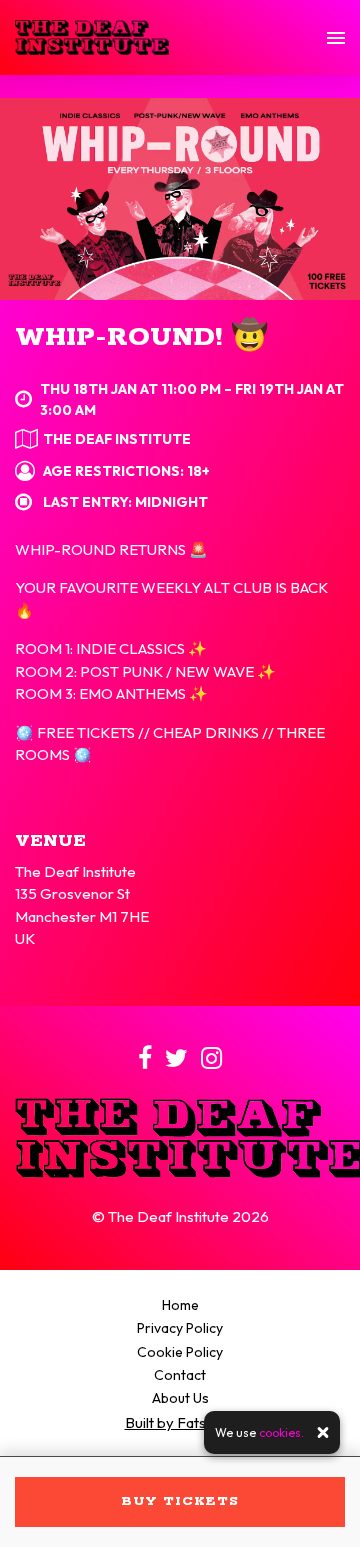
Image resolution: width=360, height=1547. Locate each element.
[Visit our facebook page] (145, 1061)
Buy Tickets (180, 1501)
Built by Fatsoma (180, 1422)
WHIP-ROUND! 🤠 (141, 337)
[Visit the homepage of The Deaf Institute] (92, 37)
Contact (180, 1375)
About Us (180, 1398)
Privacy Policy (180, 1328)
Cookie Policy (180, 1352)
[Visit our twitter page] (176, 1061)
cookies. (281, 1432)
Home (180, 1305)
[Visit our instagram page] (211, 1061)
